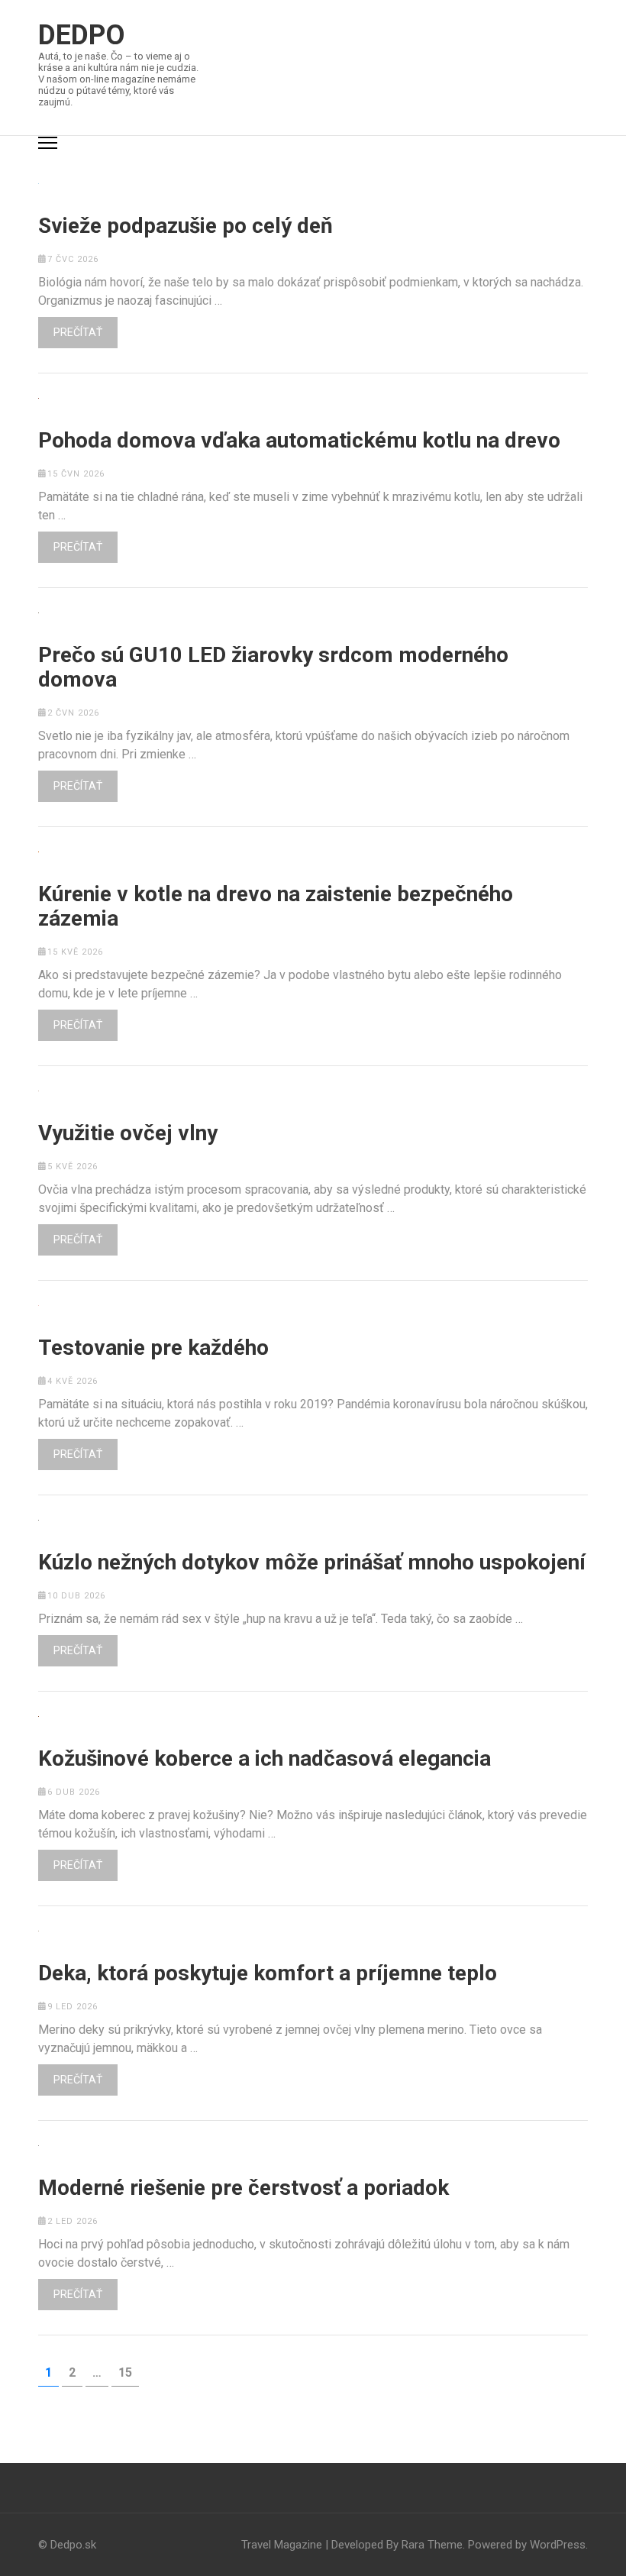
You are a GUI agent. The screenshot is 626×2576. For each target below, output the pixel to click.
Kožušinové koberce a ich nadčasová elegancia (265, 1759)
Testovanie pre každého (153, 1348)
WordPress (558, 2545)
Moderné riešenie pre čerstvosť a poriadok (244, 2188)
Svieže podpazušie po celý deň (186, 226)
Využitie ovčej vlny (128, 1133)
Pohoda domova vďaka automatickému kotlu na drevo (299, 441)
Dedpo (82, 35)
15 (128, 2372)
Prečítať (78, 332)
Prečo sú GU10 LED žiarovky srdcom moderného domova (273, 667)
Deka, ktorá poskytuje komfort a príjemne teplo (268, 1973)
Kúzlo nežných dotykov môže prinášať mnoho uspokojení (312, 1563)
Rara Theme (432, 2545)
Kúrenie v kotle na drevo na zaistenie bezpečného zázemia (276, 907)
